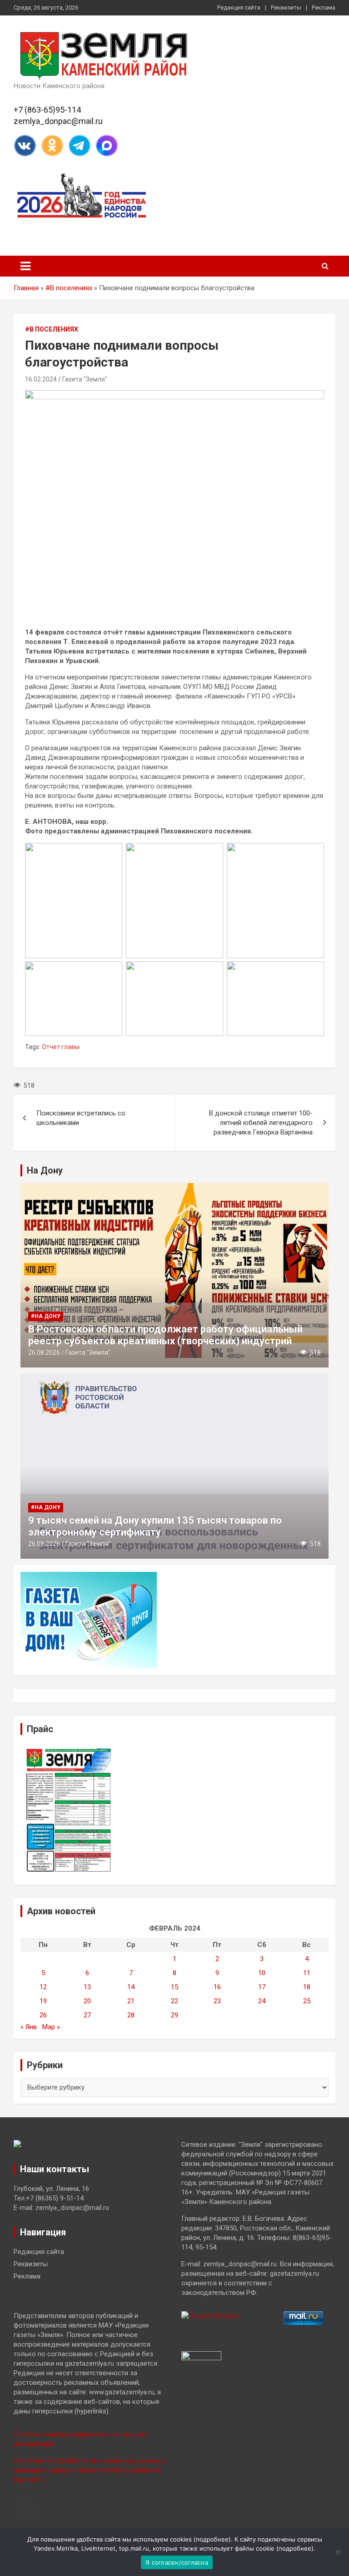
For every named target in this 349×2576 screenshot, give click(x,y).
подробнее (212, 2539)
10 (262, 1973)
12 (43, 1987)
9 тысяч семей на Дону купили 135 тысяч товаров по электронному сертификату (155, 1526)
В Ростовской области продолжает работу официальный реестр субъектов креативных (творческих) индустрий (165, 1335)
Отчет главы (61, 1047)
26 (43, 2015)
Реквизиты (286, 7)
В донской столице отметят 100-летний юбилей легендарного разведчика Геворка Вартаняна (261, 1123)
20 (87, 2001)
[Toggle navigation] (25, 266)
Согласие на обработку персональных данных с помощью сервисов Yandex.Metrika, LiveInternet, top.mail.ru (90, 2470)
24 (262, 2001)
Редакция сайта (239, 7)
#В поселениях (69, 288)
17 (262, 1987)
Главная (26, 288)
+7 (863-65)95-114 (47, 110)
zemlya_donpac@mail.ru (58, 121)
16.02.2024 (41, 379)
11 (307, 1973)
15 (174, 1987)
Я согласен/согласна (177, 2562)
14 (131, 1987)
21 (131, 2001)
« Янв (29, 2027)
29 (174, 2015)
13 (87, 1987)
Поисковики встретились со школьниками (81, 1118)
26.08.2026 (44, 1352)
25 (307, 2001)
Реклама (324, 7)
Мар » (51, 2027)
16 (217, 1987)
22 (174, 2001)
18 (307, 1987)
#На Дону (46, 1316)
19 (43, 2001)
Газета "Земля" (85, 379)
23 (217, 2001)
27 (87, 2015)
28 (131, 2015)
